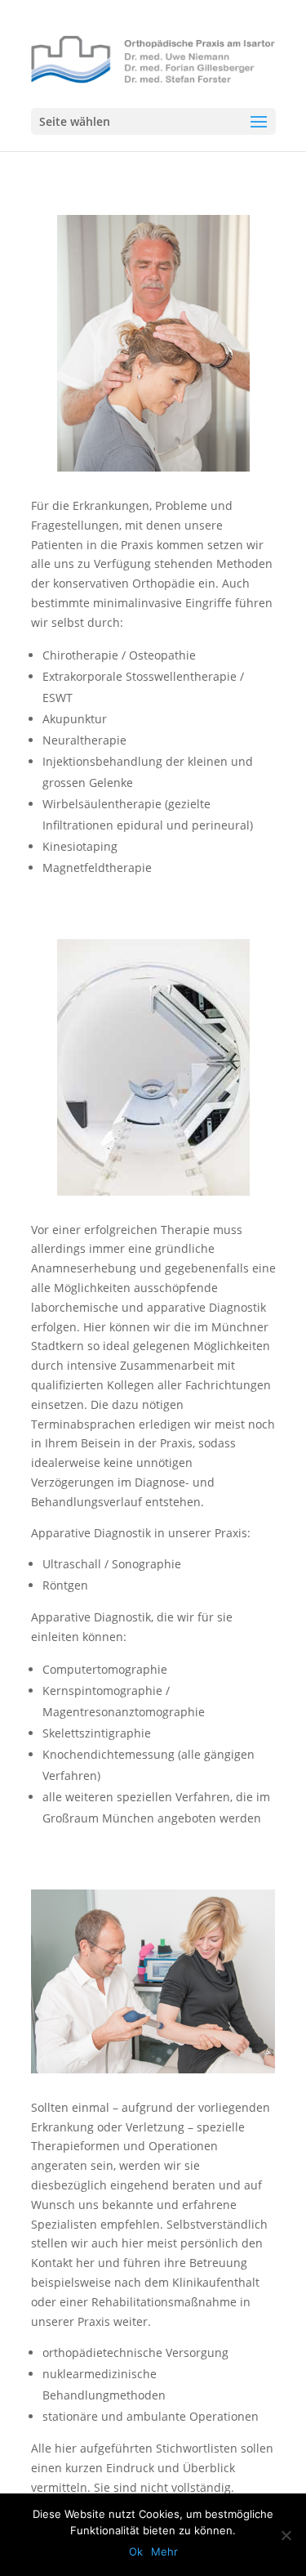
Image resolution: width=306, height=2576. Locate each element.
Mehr (164, 2551)
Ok (136, 2551)
